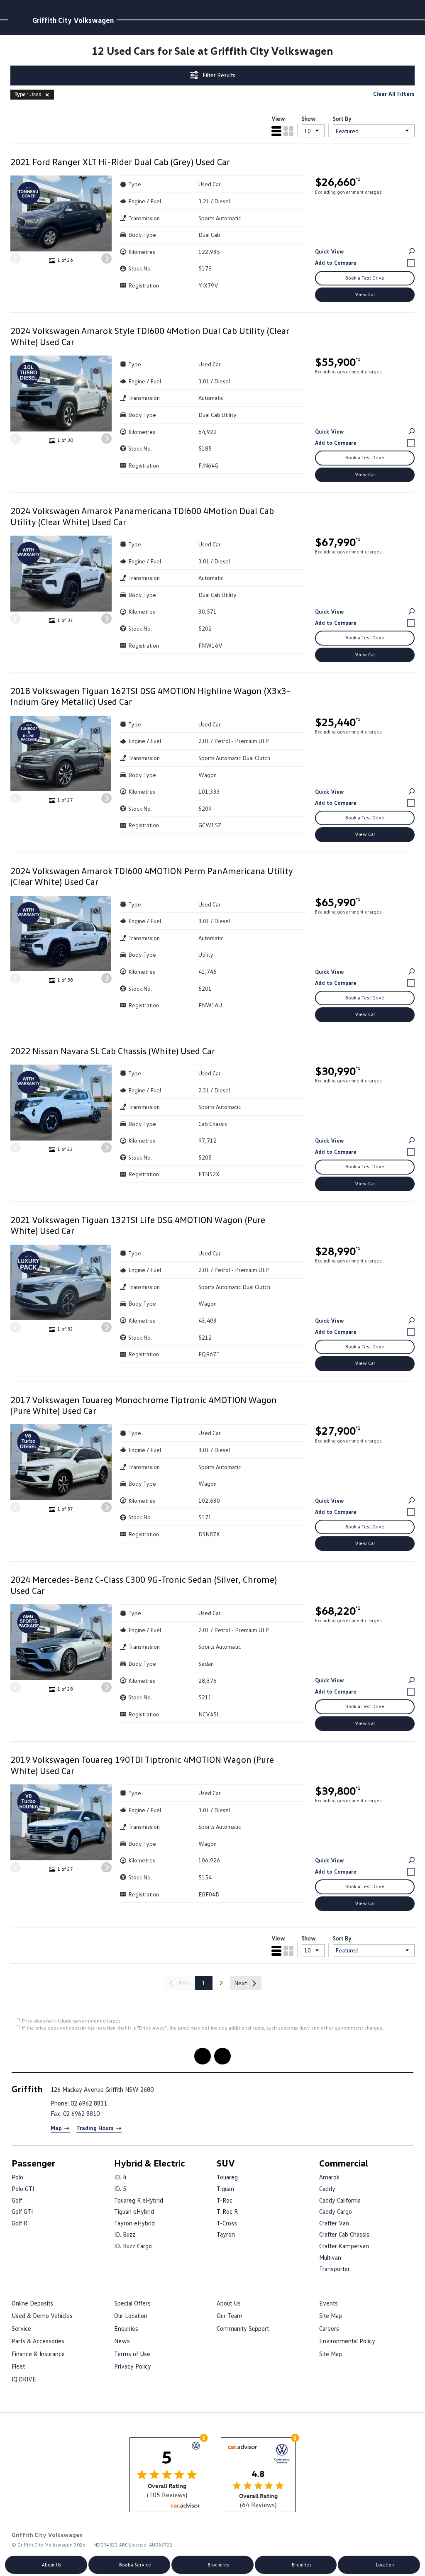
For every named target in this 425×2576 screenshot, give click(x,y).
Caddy (327, 2189)
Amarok (329, 2177)
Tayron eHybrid (134, 2223)
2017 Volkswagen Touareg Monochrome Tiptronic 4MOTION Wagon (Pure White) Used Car (144, 1405)
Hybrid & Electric (150, 2163)
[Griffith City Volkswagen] (19, 20)
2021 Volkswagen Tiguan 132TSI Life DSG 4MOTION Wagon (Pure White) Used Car (138, 1225)
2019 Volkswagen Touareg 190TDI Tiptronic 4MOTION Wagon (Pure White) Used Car (142, 1765)
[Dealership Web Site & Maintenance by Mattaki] (397, 2539)
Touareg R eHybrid (139, 2200)
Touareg (227, 2177)
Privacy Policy (133, 2366)
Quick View (330, 251)
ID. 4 (120, 2177)
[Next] (106, 259)
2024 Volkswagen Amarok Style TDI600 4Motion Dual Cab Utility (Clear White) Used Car (150, 336)
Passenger (33, 2163)
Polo (17, 2177)
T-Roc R (227, 2211)
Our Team (230, 2315)
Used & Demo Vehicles (42, 2315)
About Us (229, 2303)
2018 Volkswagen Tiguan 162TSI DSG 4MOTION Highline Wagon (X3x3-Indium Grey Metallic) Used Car (150, 696)
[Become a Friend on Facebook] (222, 2056)
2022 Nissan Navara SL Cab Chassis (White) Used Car (113, 1051)
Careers (329, 2328)
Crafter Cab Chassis (344, 2234)
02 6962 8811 (89, 2103)
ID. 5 (120, 2189)
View (278, 118)
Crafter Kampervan (344, 2246)
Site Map (331, 2315)
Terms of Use (132, 2354)
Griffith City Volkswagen (73, 20)
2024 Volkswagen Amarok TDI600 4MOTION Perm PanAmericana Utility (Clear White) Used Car (152, 876)
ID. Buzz (125, 2234)
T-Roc (225, 2200)
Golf (17, 2200)
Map (56, 2128)
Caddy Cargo (336, 2211)
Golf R (20, 2223)
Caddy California (340, 2200)
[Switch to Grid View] (288, 131)
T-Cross (227, 2223)
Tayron (226, 2234)
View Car (365, 294)
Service (21, 2328)
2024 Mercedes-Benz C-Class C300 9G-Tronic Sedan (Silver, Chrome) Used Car (144, 1585)
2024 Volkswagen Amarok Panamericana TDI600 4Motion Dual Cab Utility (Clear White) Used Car (142, 516)
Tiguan (225, 2189)
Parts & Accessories (38, 2341)
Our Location (131, 2315)
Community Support (243, 2328)
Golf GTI (22, 2211)
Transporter (335, 2269)
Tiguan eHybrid (134, 2211)
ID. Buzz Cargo (133, 2246)
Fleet (18, 2366)
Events (329, 2303)
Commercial (344, 2163)
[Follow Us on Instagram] (203, 2056)
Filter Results (219, 75)
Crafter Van (334, 2223)
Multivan (330, 2257)
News (122, 2341)
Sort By (342, 118)
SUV (226, 2163)
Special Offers (132, 2303)
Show (309, 118)
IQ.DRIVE (24, 2379)
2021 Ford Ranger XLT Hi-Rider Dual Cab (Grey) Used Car (120, 162)
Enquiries (126, 2328)
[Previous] (16, 259)
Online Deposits (32, 2303)
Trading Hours (95, 2128)
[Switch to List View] (276, 131)
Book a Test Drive (365, 278)
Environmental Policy (347, 2341)
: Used (28, 95)
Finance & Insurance (38, 2354)
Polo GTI (23, 2189)
